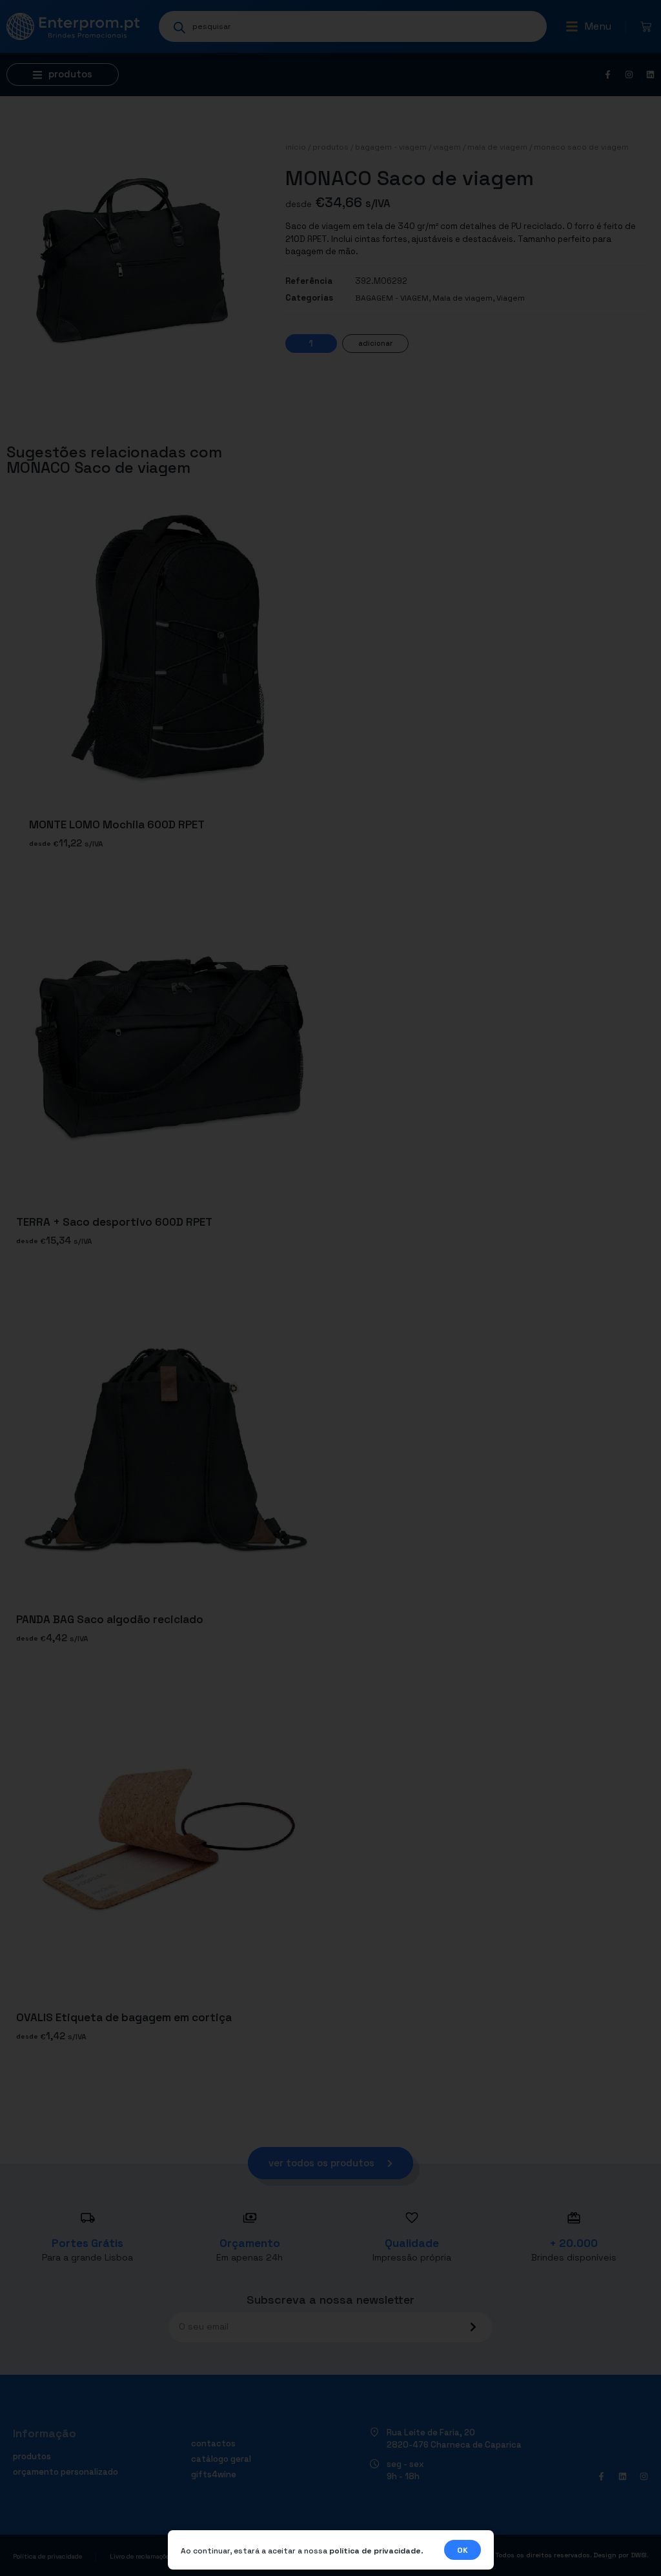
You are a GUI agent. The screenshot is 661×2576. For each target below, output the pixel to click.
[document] (330, 1288)
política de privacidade (375, 2551)
